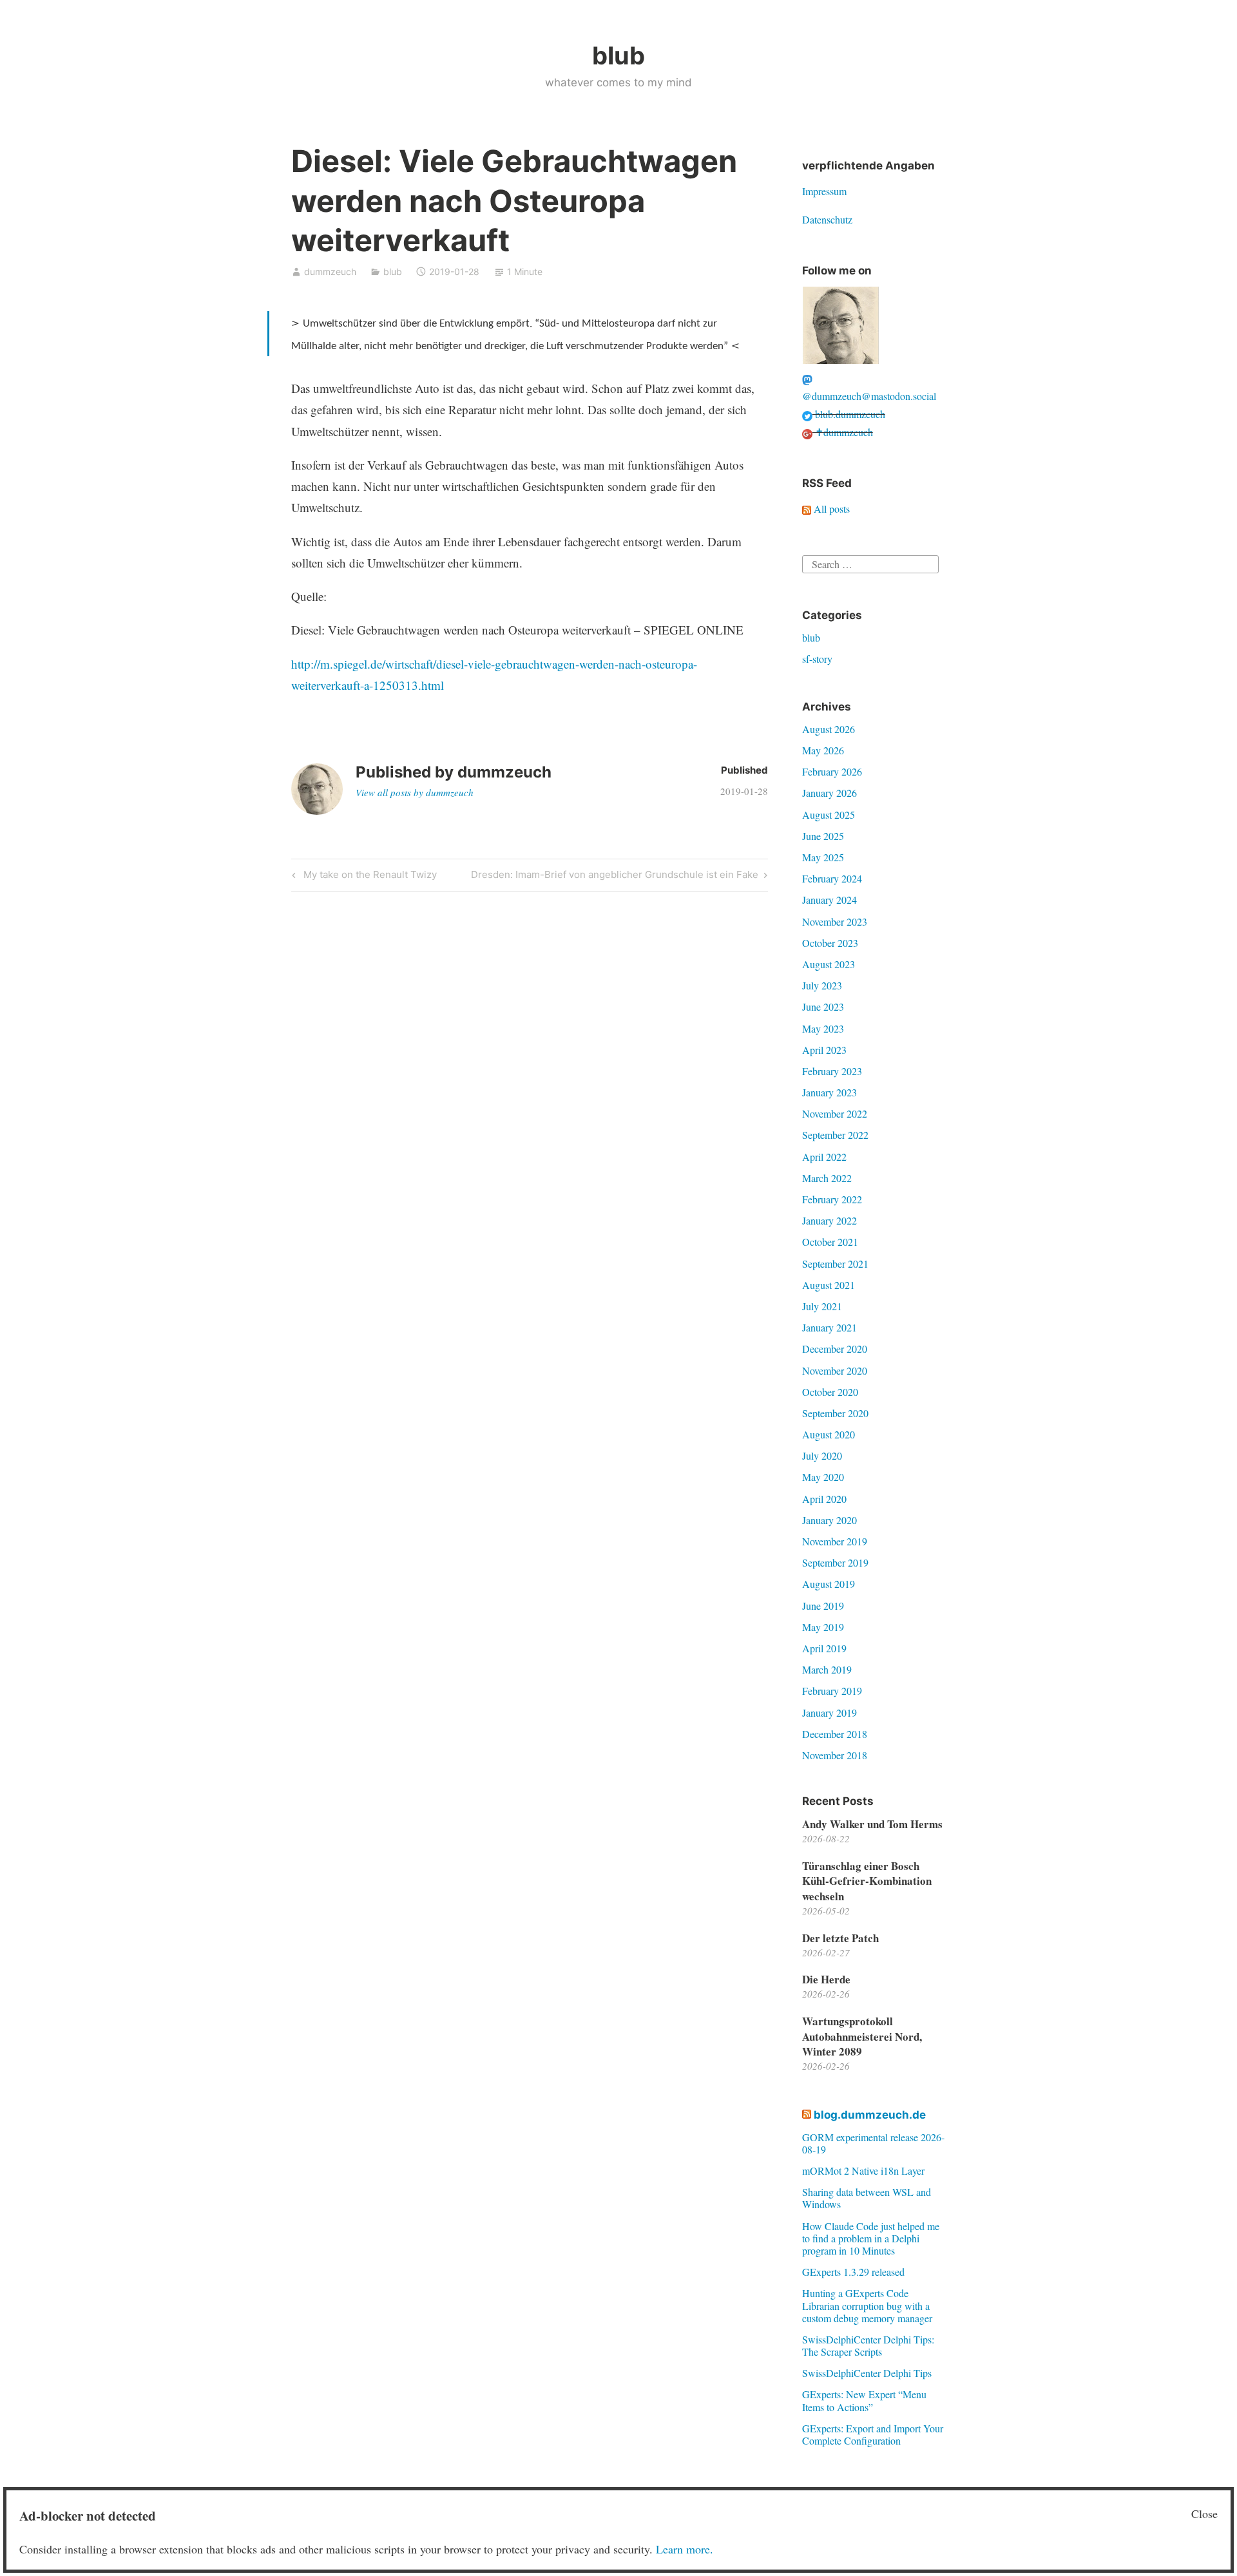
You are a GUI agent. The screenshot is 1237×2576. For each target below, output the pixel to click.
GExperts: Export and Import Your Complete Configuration (873, 2434)
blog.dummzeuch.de (870, 2115)
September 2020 (835, 1413)
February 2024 (832, 878)
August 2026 (829, 729)
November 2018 (835, 1755)
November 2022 (835, 1113)
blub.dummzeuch (849, 414)
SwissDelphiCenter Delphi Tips (867, 2373)
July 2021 (822, 1306)
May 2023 (823, 1028)
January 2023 (829, 1092)
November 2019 (835, 1541)
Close (1204, 2514)
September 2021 (835, 1264)
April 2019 (824, 1648)
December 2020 (835, 1349)
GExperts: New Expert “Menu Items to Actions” (864, 2400)
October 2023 (830, 943)
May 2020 (823, 1477)
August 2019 (829, 1584)
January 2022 (829, 1220)
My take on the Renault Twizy (368, 877)
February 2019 (832, 1691)
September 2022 (835, 1135)
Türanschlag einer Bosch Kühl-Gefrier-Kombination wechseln (867, 1881)
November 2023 (835, 921)
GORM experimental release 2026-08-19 (873, 2143)
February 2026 (832, 771)
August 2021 (829, 1285)
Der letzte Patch (840, 1938)
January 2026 (829, 793)
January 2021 (829, 1327)
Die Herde (826, 1979)
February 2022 (832, 1199)
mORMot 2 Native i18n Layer (863, 2171)
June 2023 (823, 1007)
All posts (830, 509)
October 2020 (830, 1392)
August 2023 (829, 964)
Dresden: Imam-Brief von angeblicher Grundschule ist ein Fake (615, 877)
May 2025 (823, 857)
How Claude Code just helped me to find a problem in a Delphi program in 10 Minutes (871, 2238)
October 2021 (830, 1242)
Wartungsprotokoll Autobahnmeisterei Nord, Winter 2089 (862, 2037)
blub (618, 55)
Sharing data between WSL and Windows (867, 2198)
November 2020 (835, 1370)
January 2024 (829, 900)
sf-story (817, 659)
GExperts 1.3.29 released (853, 2272)
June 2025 (823, 836)
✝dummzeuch (843, 432)
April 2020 (824, 1499)
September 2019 (835, 1562)
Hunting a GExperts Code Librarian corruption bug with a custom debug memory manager (867, 2305)
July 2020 (822, 1455)
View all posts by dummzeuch (415, 792)
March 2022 (827, 1178)
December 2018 (835, 1734)
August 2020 (829, 1434)
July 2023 (822, 985)
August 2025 (829, 815)
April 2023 (824, 1050)
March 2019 (827, 1669)
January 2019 (829, 1713)
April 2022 (824, 1157)
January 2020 (829, 1520)
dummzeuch (330, 272)
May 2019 (823, 1627)
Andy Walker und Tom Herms (872, 1824)
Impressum (824, 191)
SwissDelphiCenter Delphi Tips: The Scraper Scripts (868, 2345)
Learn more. (685, 2549)
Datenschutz (827, 219)
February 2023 (832, 1071)
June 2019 (823, 1606)
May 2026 (823, 750)
